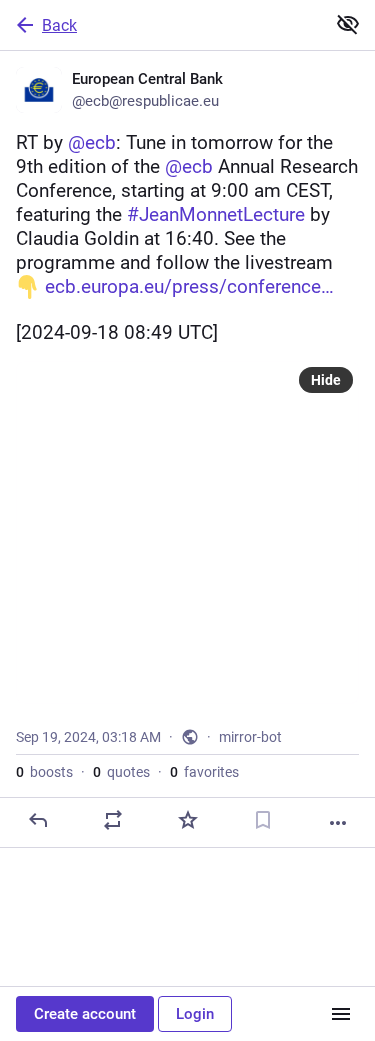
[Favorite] (188, 820)
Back (59, 25)
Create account (85, 1014)
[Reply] (38, 820)
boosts (44, 772)
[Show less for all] (348, 24)
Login (195, 1014)
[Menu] (341, 1014)
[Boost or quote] (113, 820)
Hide (326, 380)
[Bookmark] (263, 820)
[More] (338, 823)
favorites (204, 772)
